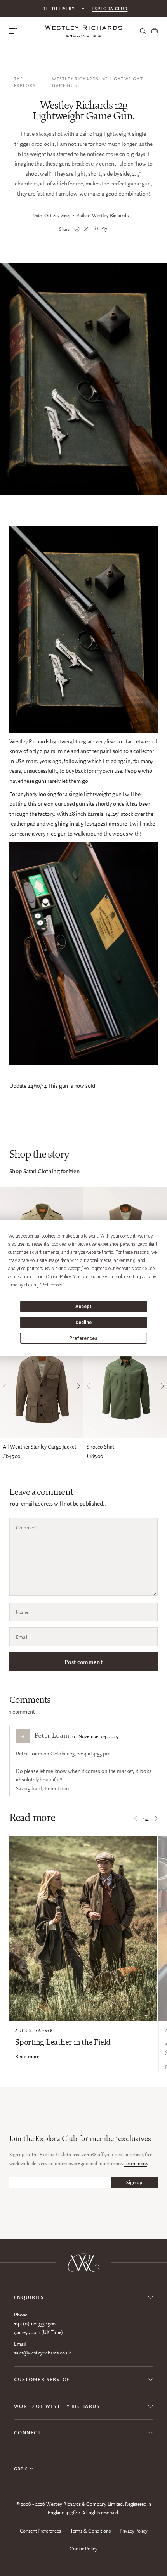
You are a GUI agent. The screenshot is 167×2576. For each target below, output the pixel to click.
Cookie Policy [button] (58, 1277)
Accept (83, 1307)
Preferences (83, 1338)
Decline (83, 1323)
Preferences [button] (52, 1285)
